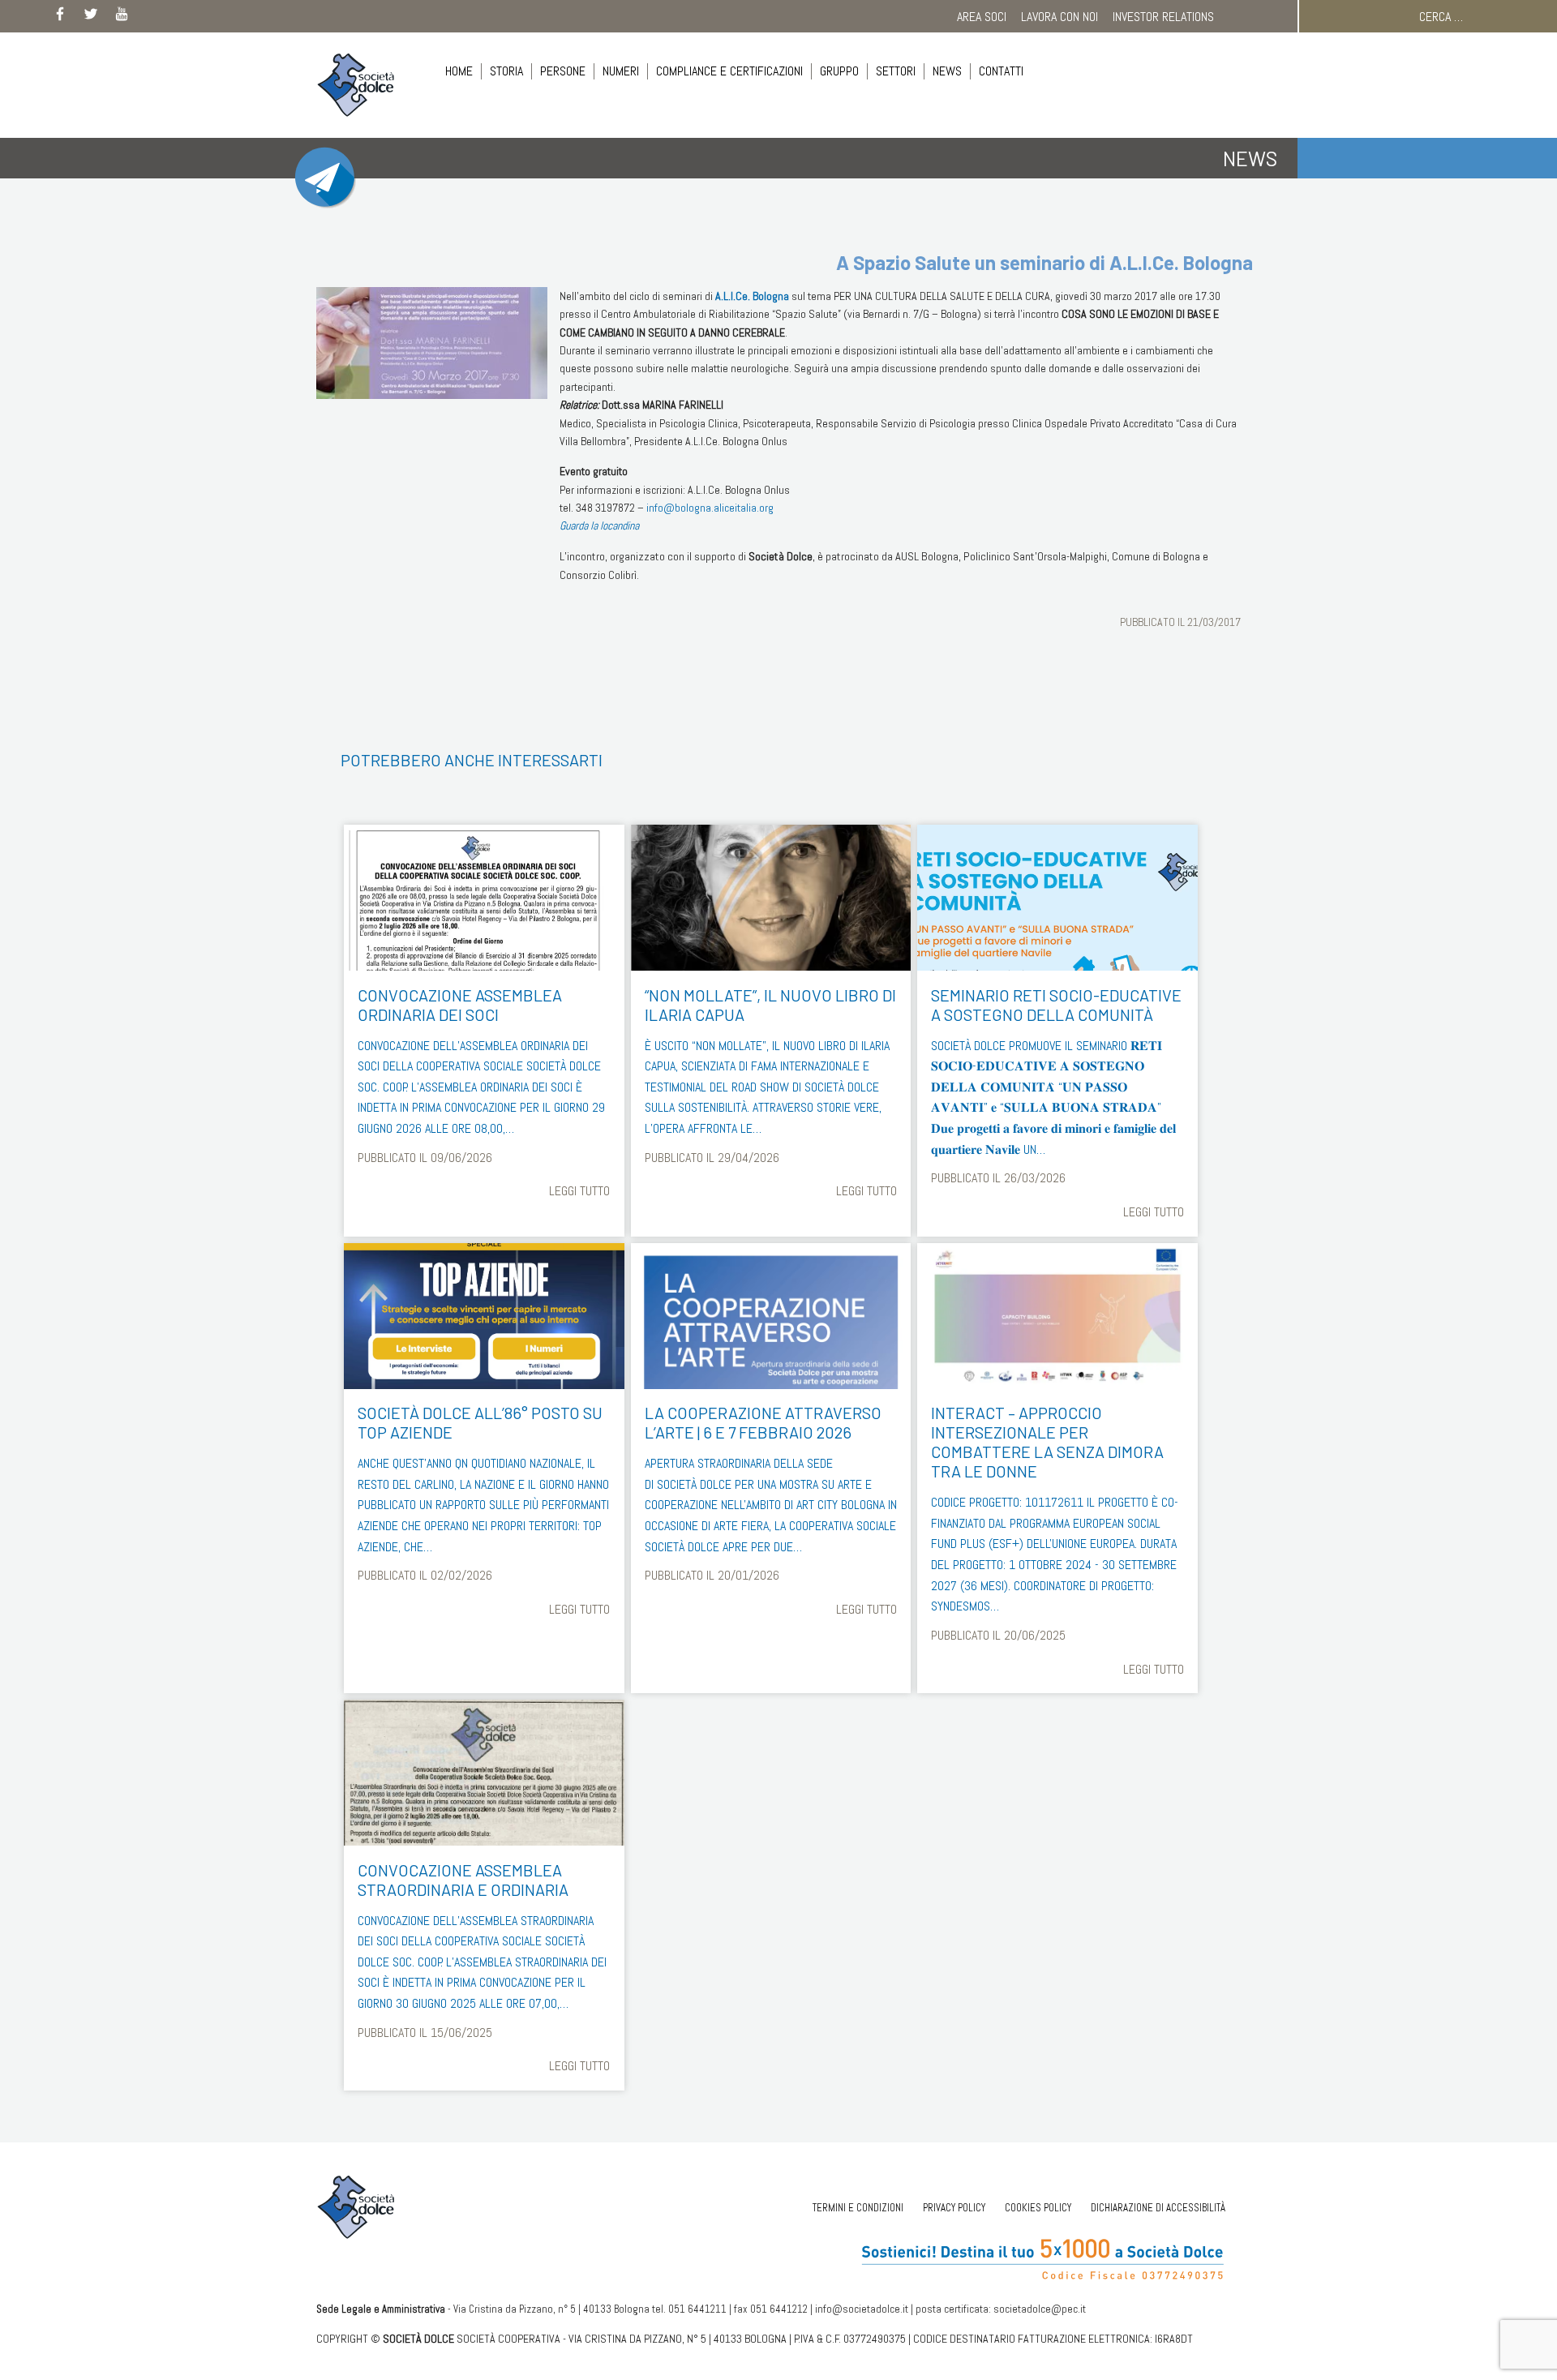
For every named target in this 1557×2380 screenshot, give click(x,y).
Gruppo (839, 71)
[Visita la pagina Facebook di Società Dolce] (60, 17)
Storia (506, 71)
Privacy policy (954, 2208)
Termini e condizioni (858, 2208)
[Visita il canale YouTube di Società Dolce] (122, 17)
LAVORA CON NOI (1059, 17)
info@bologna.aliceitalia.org (710, 508)
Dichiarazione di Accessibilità (1158, 2208)
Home (459, 71)
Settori (896, 71)
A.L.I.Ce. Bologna (752, 296)
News (947, 71)
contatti (1001, 71)
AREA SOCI (982, 17)
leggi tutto (579, 1191)
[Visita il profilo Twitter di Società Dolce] (91, 17)
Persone (563, 71)
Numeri (621, 71)
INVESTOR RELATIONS (1163, 17)
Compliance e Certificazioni (729, 71)
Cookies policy (1038, 2208)
